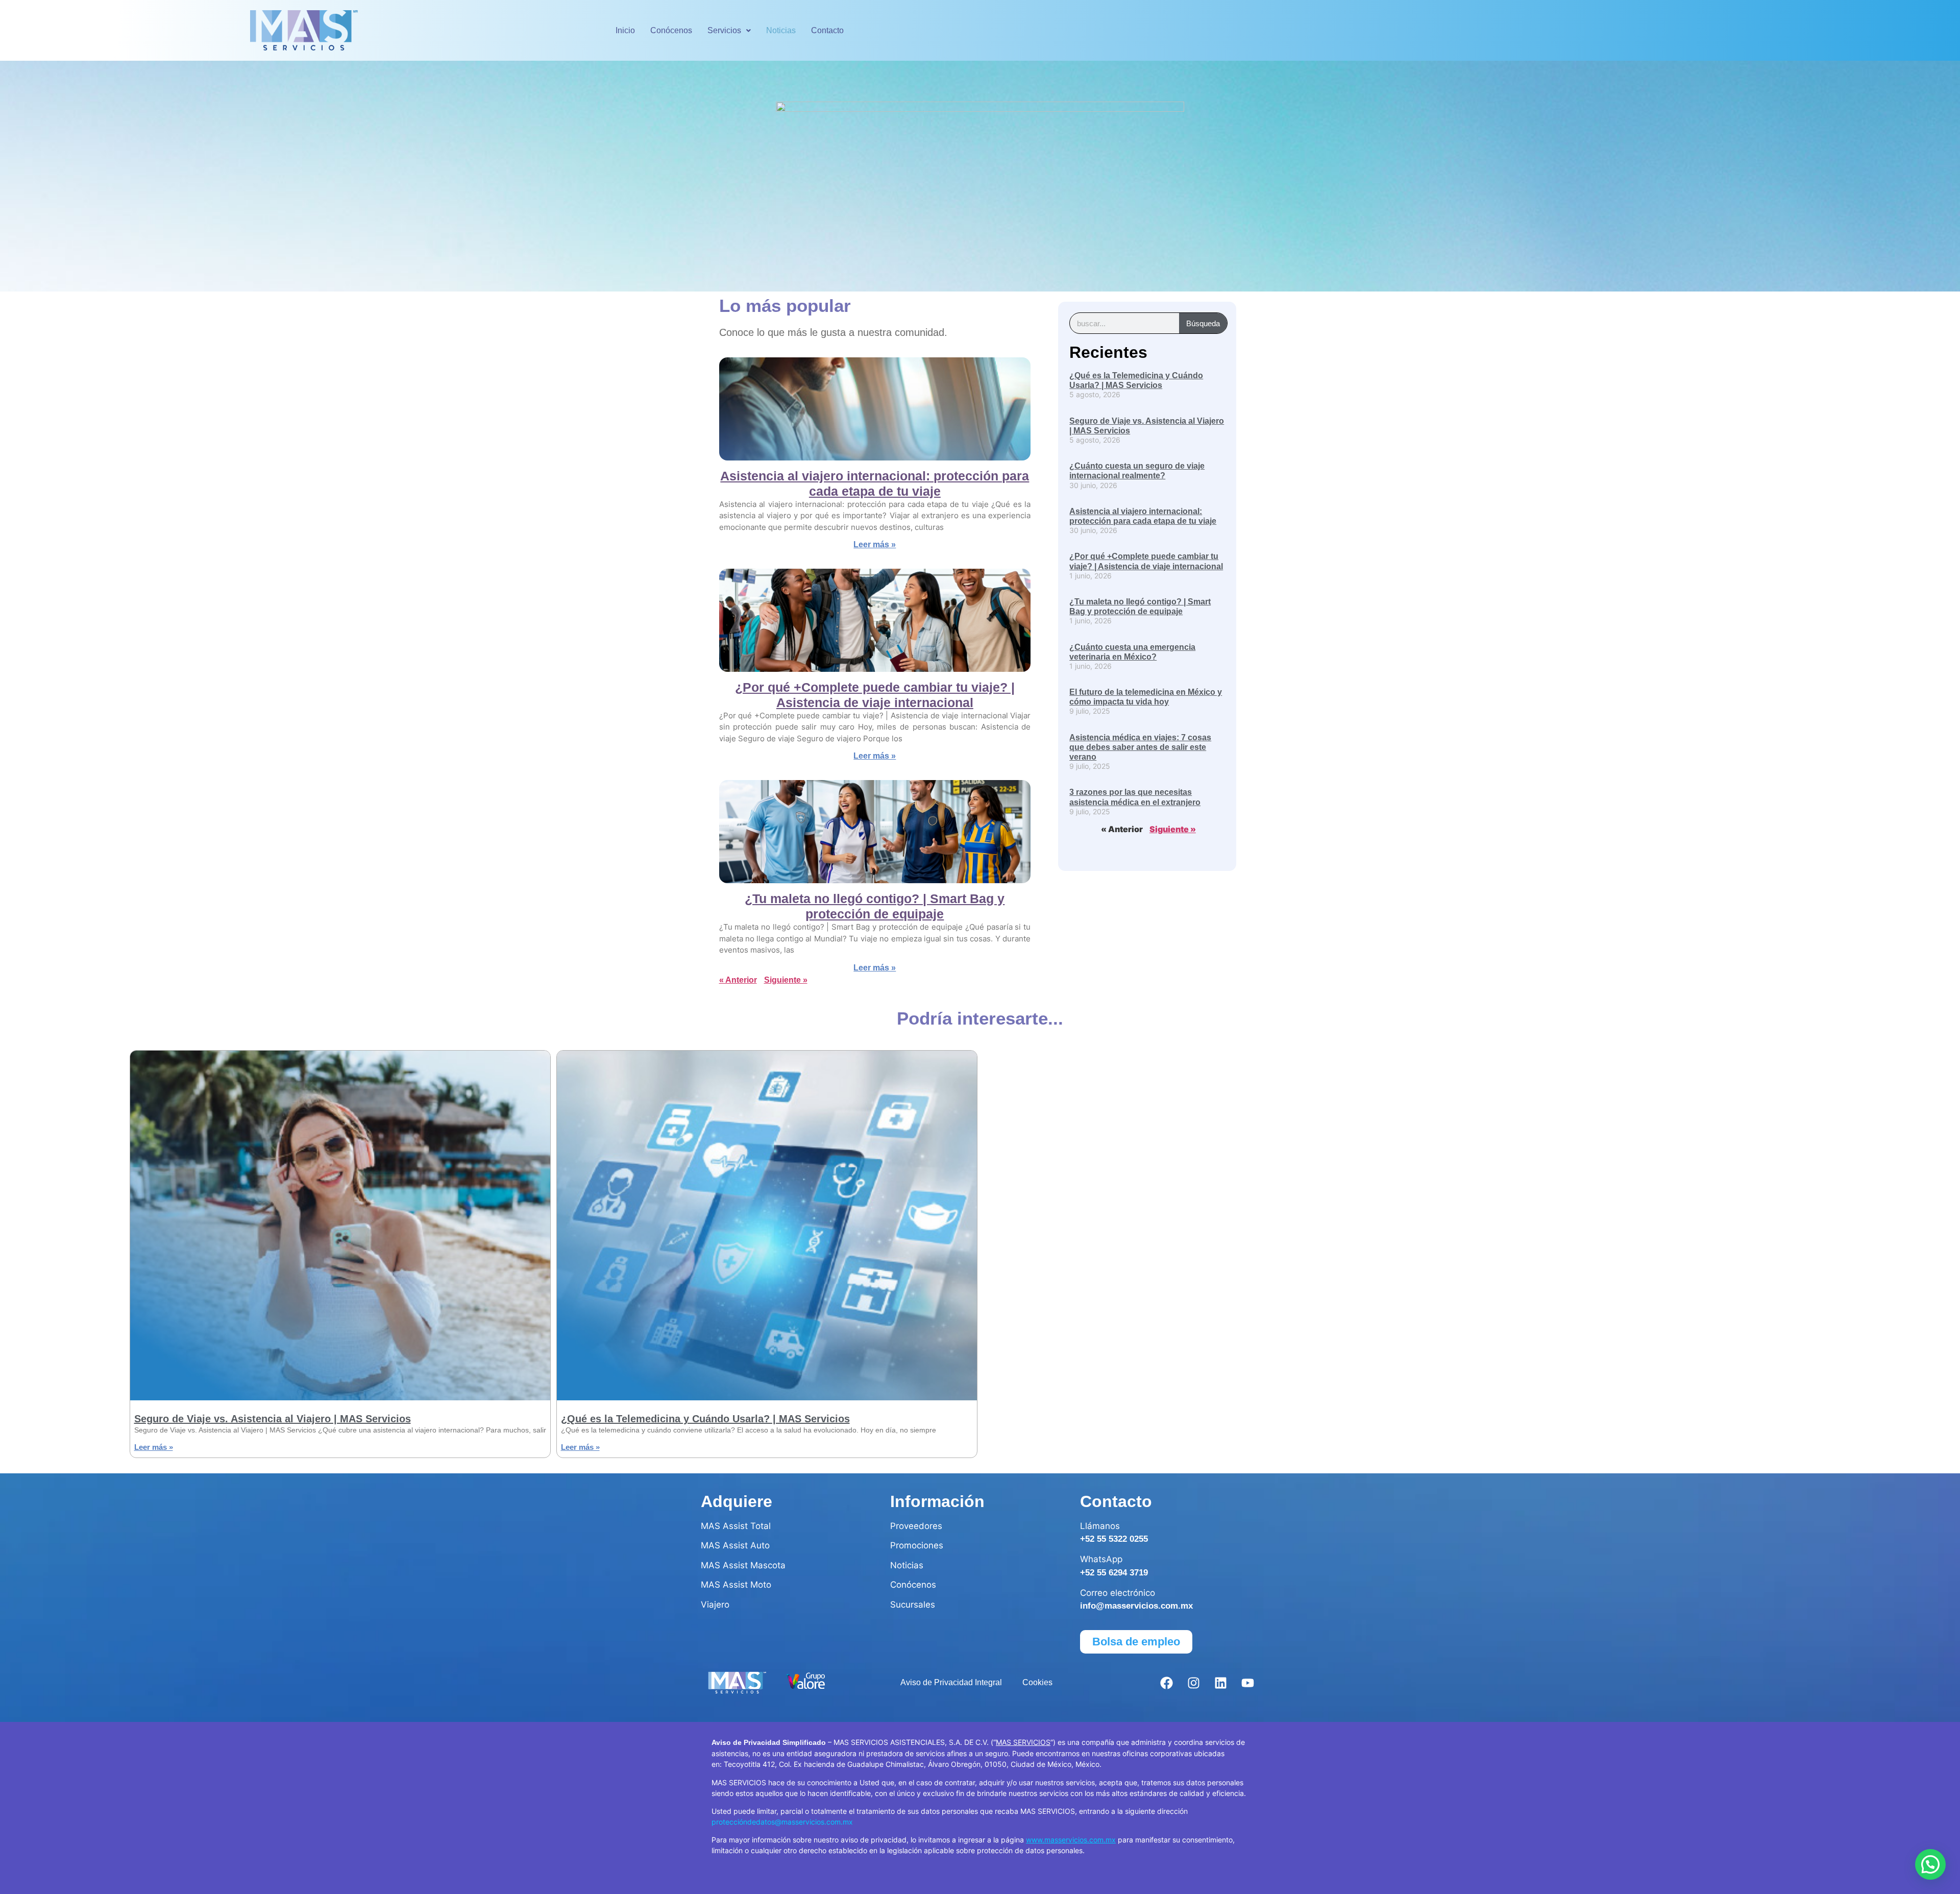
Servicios (724, 30)
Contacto (827, 30)
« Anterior (738, 980)
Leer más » (875, 544)
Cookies (1037, 1682)
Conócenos (671, 30)
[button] (729, 31)
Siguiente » (786, 980)
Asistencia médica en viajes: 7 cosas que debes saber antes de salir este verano (1140, 747)
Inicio (625, 30)
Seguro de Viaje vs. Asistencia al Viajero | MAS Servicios (273, 1419)
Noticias (781, 30)
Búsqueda (1203, 323)
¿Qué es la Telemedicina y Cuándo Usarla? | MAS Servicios (705, 1419)
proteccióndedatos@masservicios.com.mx (782, 1822)
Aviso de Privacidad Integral (951, 1682)
